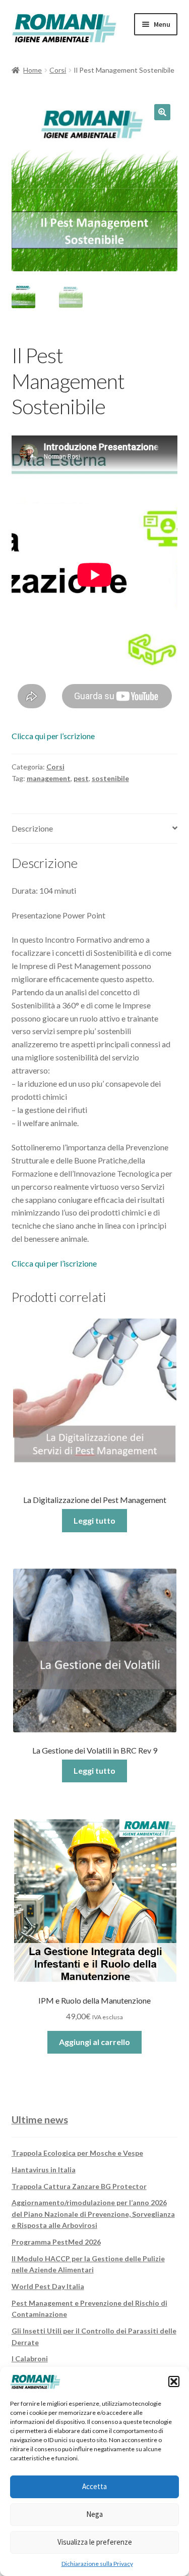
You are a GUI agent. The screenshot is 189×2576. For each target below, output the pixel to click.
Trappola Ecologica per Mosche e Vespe (77, 2153)
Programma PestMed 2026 (56, 2242)
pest (81, 778)
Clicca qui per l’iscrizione (54, 1263)
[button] (174, 2381)
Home (33, 70)
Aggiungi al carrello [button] (94, 2042)
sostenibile (110, 778)
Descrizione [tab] (32, 828)
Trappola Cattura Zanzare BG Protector (79, 2186)
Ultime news (40, 2119)
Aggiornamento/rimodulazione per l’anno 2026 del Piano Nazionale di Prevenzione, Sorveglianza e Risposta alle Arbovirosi (93, 2214)
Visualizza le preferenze (95, 2542)
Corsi (58, 70)
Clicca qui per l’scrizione (53, 736)
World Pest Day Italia (48, 2286)
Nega (94, 2514)
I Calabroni (30, 2359)
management (49, 778)
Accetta (94, 2486)
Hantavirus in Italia (44, 2170)
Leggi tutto (94, 1520)
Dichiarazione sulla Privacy (97, 2564)
